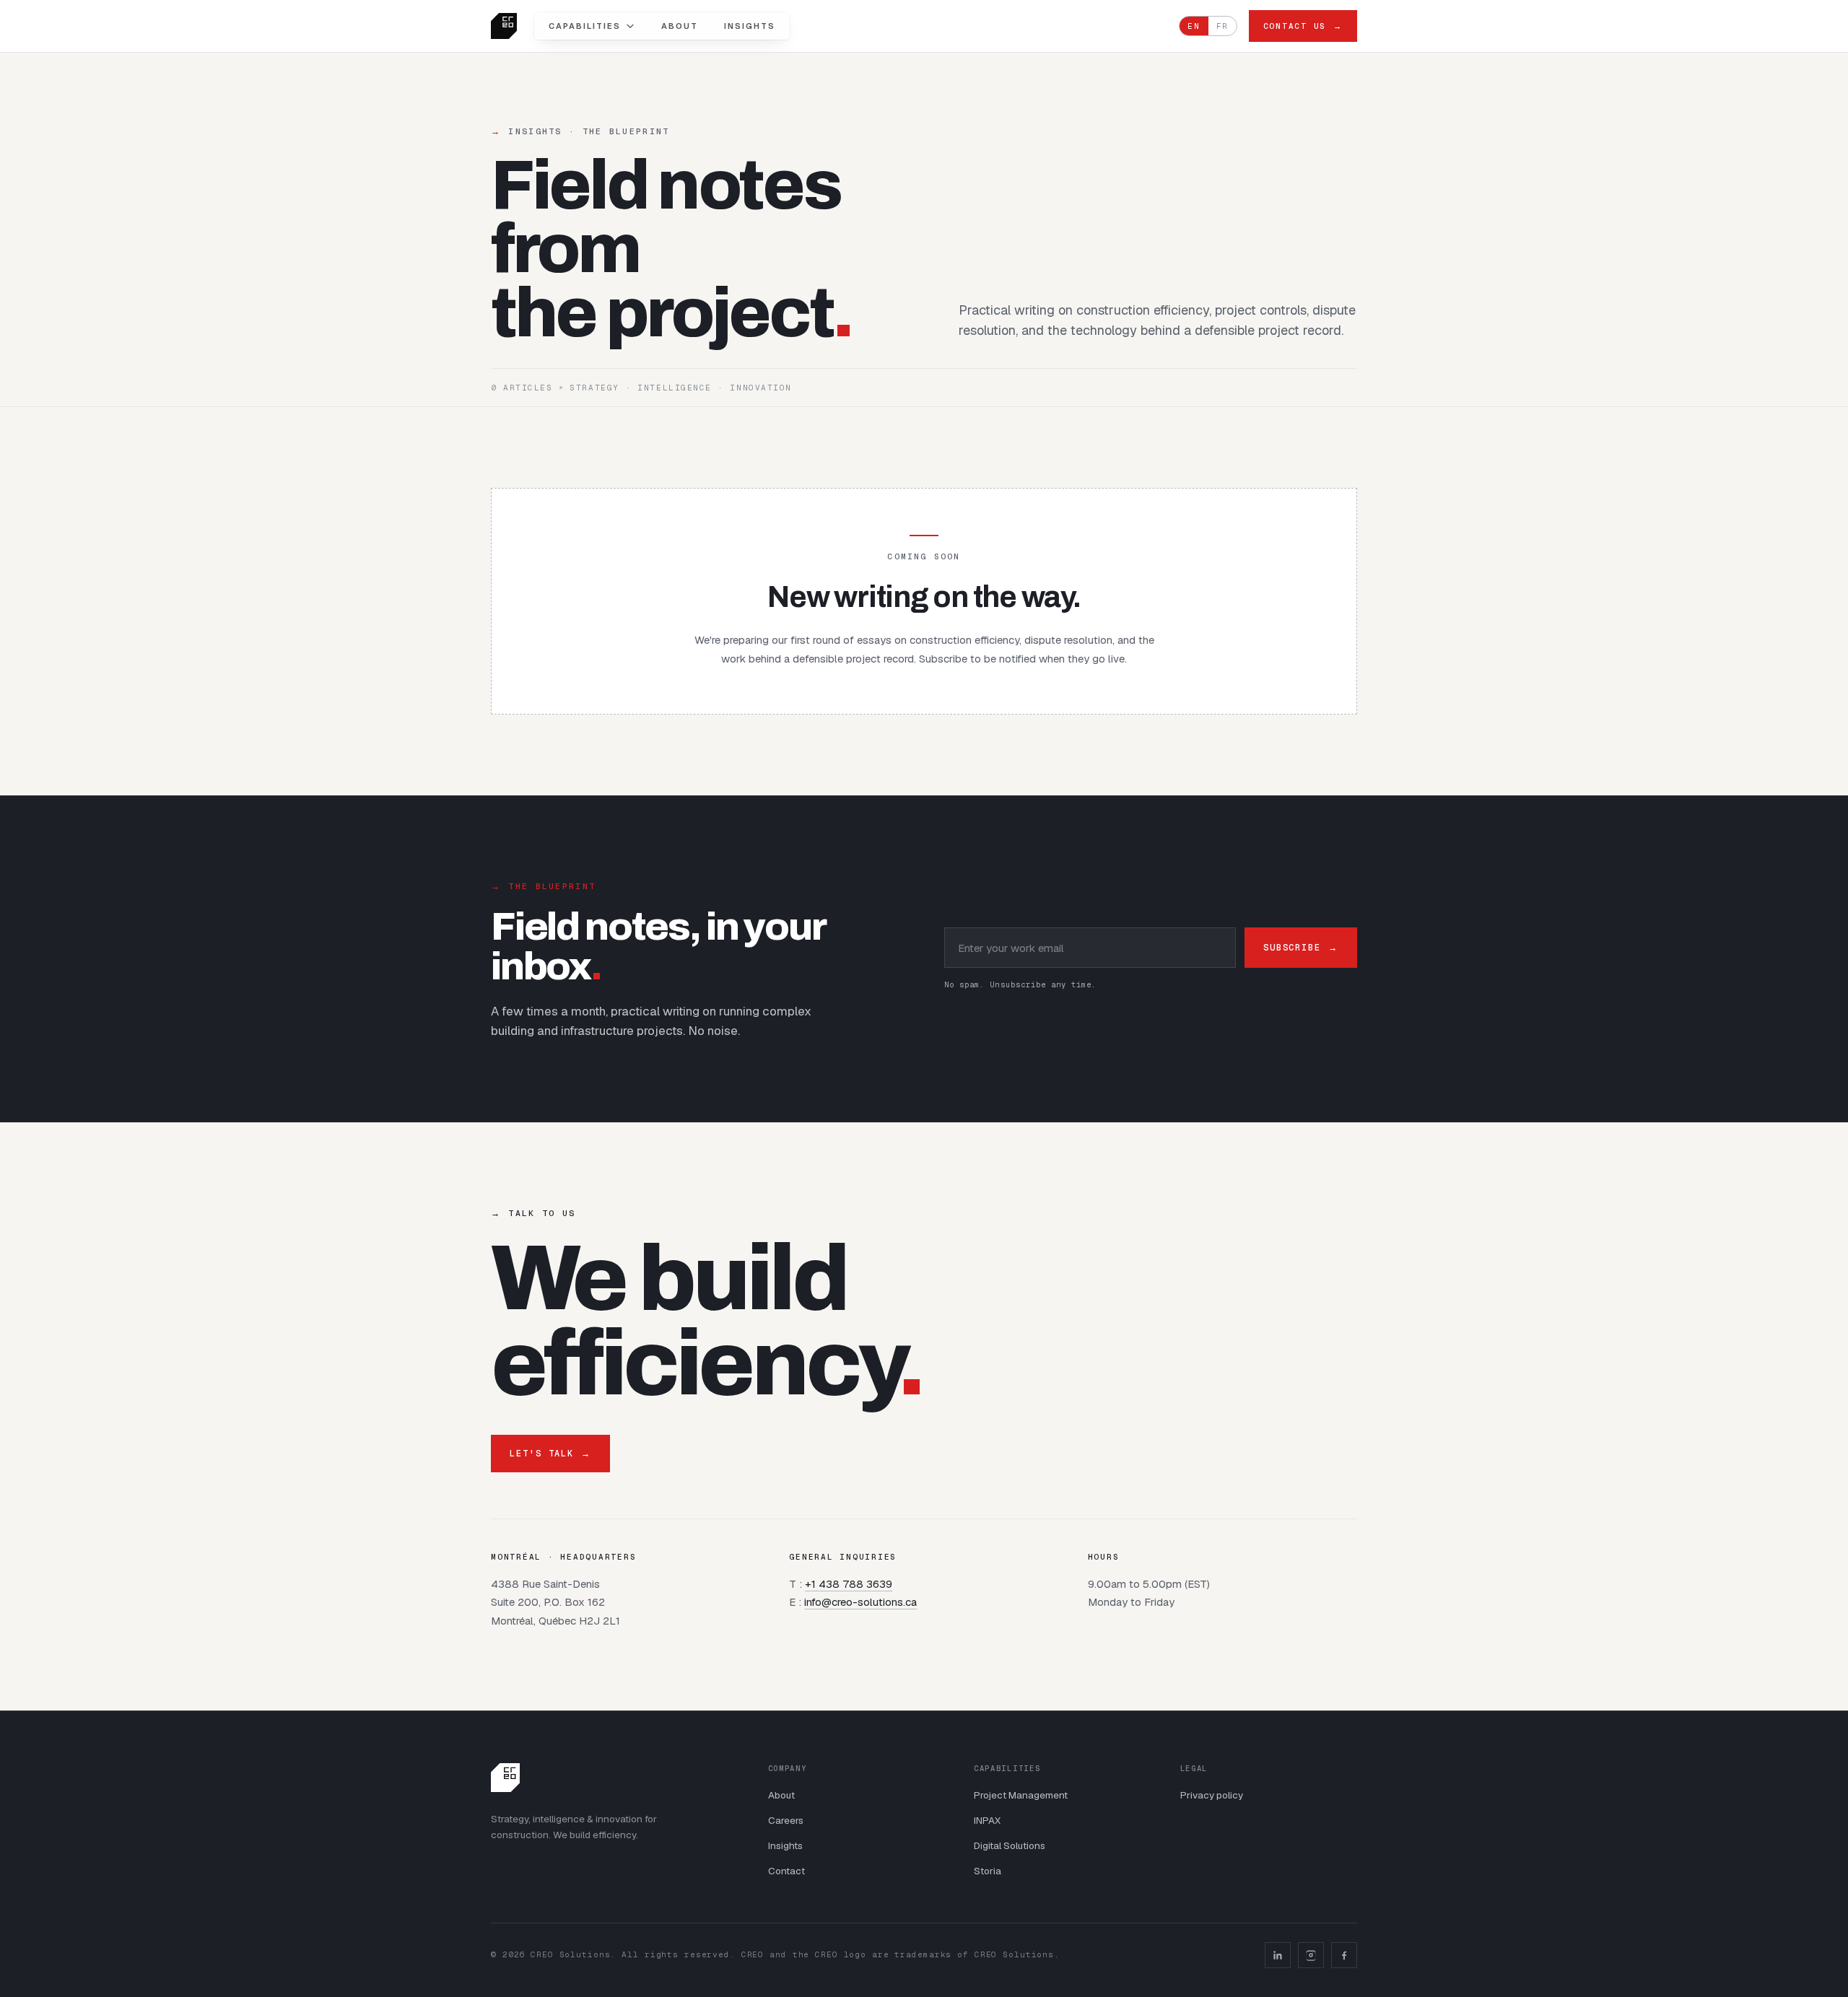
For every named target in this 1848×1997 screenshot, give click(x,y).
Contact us (1303, 26)
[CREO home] (504, 26)
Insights (750, 26)
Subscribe (1301, 948)
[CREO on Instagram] (1311, 1955)
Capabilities (585, 26)
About (680, 26)
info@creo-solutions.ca (860, 1602)
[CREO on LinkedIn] (1278, 1955)
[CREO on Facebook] (1344, 1955)
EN (1194, 26)
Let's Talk (550, 1454)
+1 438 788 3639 (849, 1584)
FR (1222, 26)
